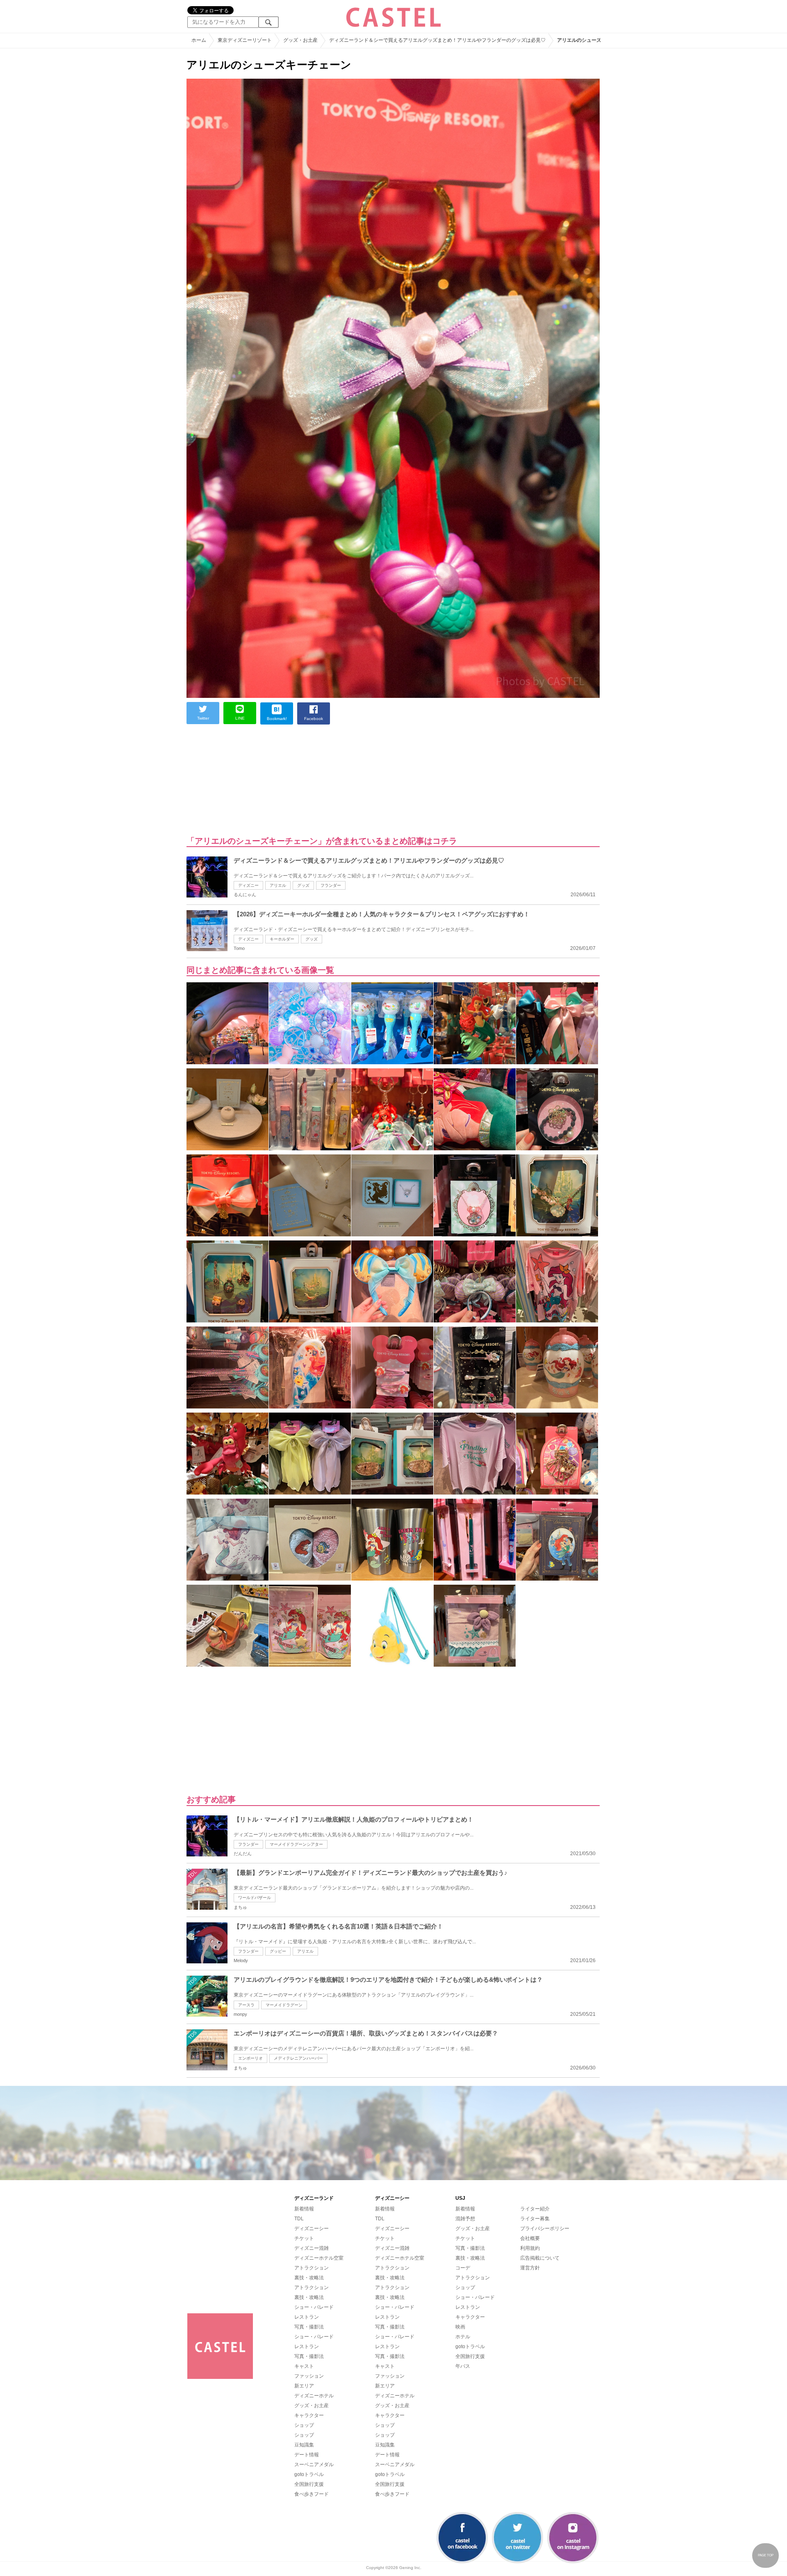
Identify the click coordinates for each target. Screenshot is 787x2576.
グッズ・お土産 (312, 2406)
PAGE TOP (766, 2555)
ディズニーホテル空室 (319, 2258)
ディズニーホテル (314, 2396)
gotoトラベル (309, 2474)
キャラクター (309, 2415)
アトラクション (312, 2268)
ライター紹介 (535, 2209)
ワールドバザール (255, 1898)
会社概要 (530, 2238)
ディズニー (248, 885)
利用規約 (530, 2248)
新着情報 (304, 2209)
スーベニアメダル (314, 2465)
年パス (463, 2366)
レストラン (307, 2317)
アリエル (278, 885)
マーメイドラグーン (284, 2005)
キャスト (304, 2366)
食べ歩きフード (312, 2494)
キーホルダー (282, 939)
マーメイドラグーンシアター (296, 1844)
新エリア (304, 2386)
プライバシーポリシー (545, 2228)
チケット (304, 2238)
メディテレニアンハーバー (298, 2058)
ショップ (304, 2425)
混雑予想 (465, 2219)
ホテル (463, 2337)
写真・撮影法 (309, 2327)
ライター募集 (535, 2219)
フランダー (331, 885)
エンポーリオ (250, 2058)
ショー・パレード (314, 2307)
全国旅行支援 (309, 2484)
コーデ (463, 2268)
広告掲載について (540, 2258)
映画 (460, 2327)
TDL (299, 2219)
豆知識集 (304, 2445)
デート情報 (307, 2455)
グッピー (278, 1951)
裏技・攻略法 (309, 2278)
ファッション (309, 2376)
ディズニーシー (312, 2228)
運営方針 (530, 2268)
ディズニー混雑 (312, 2248)
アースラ (246, 2005)
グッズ (303, 885)
